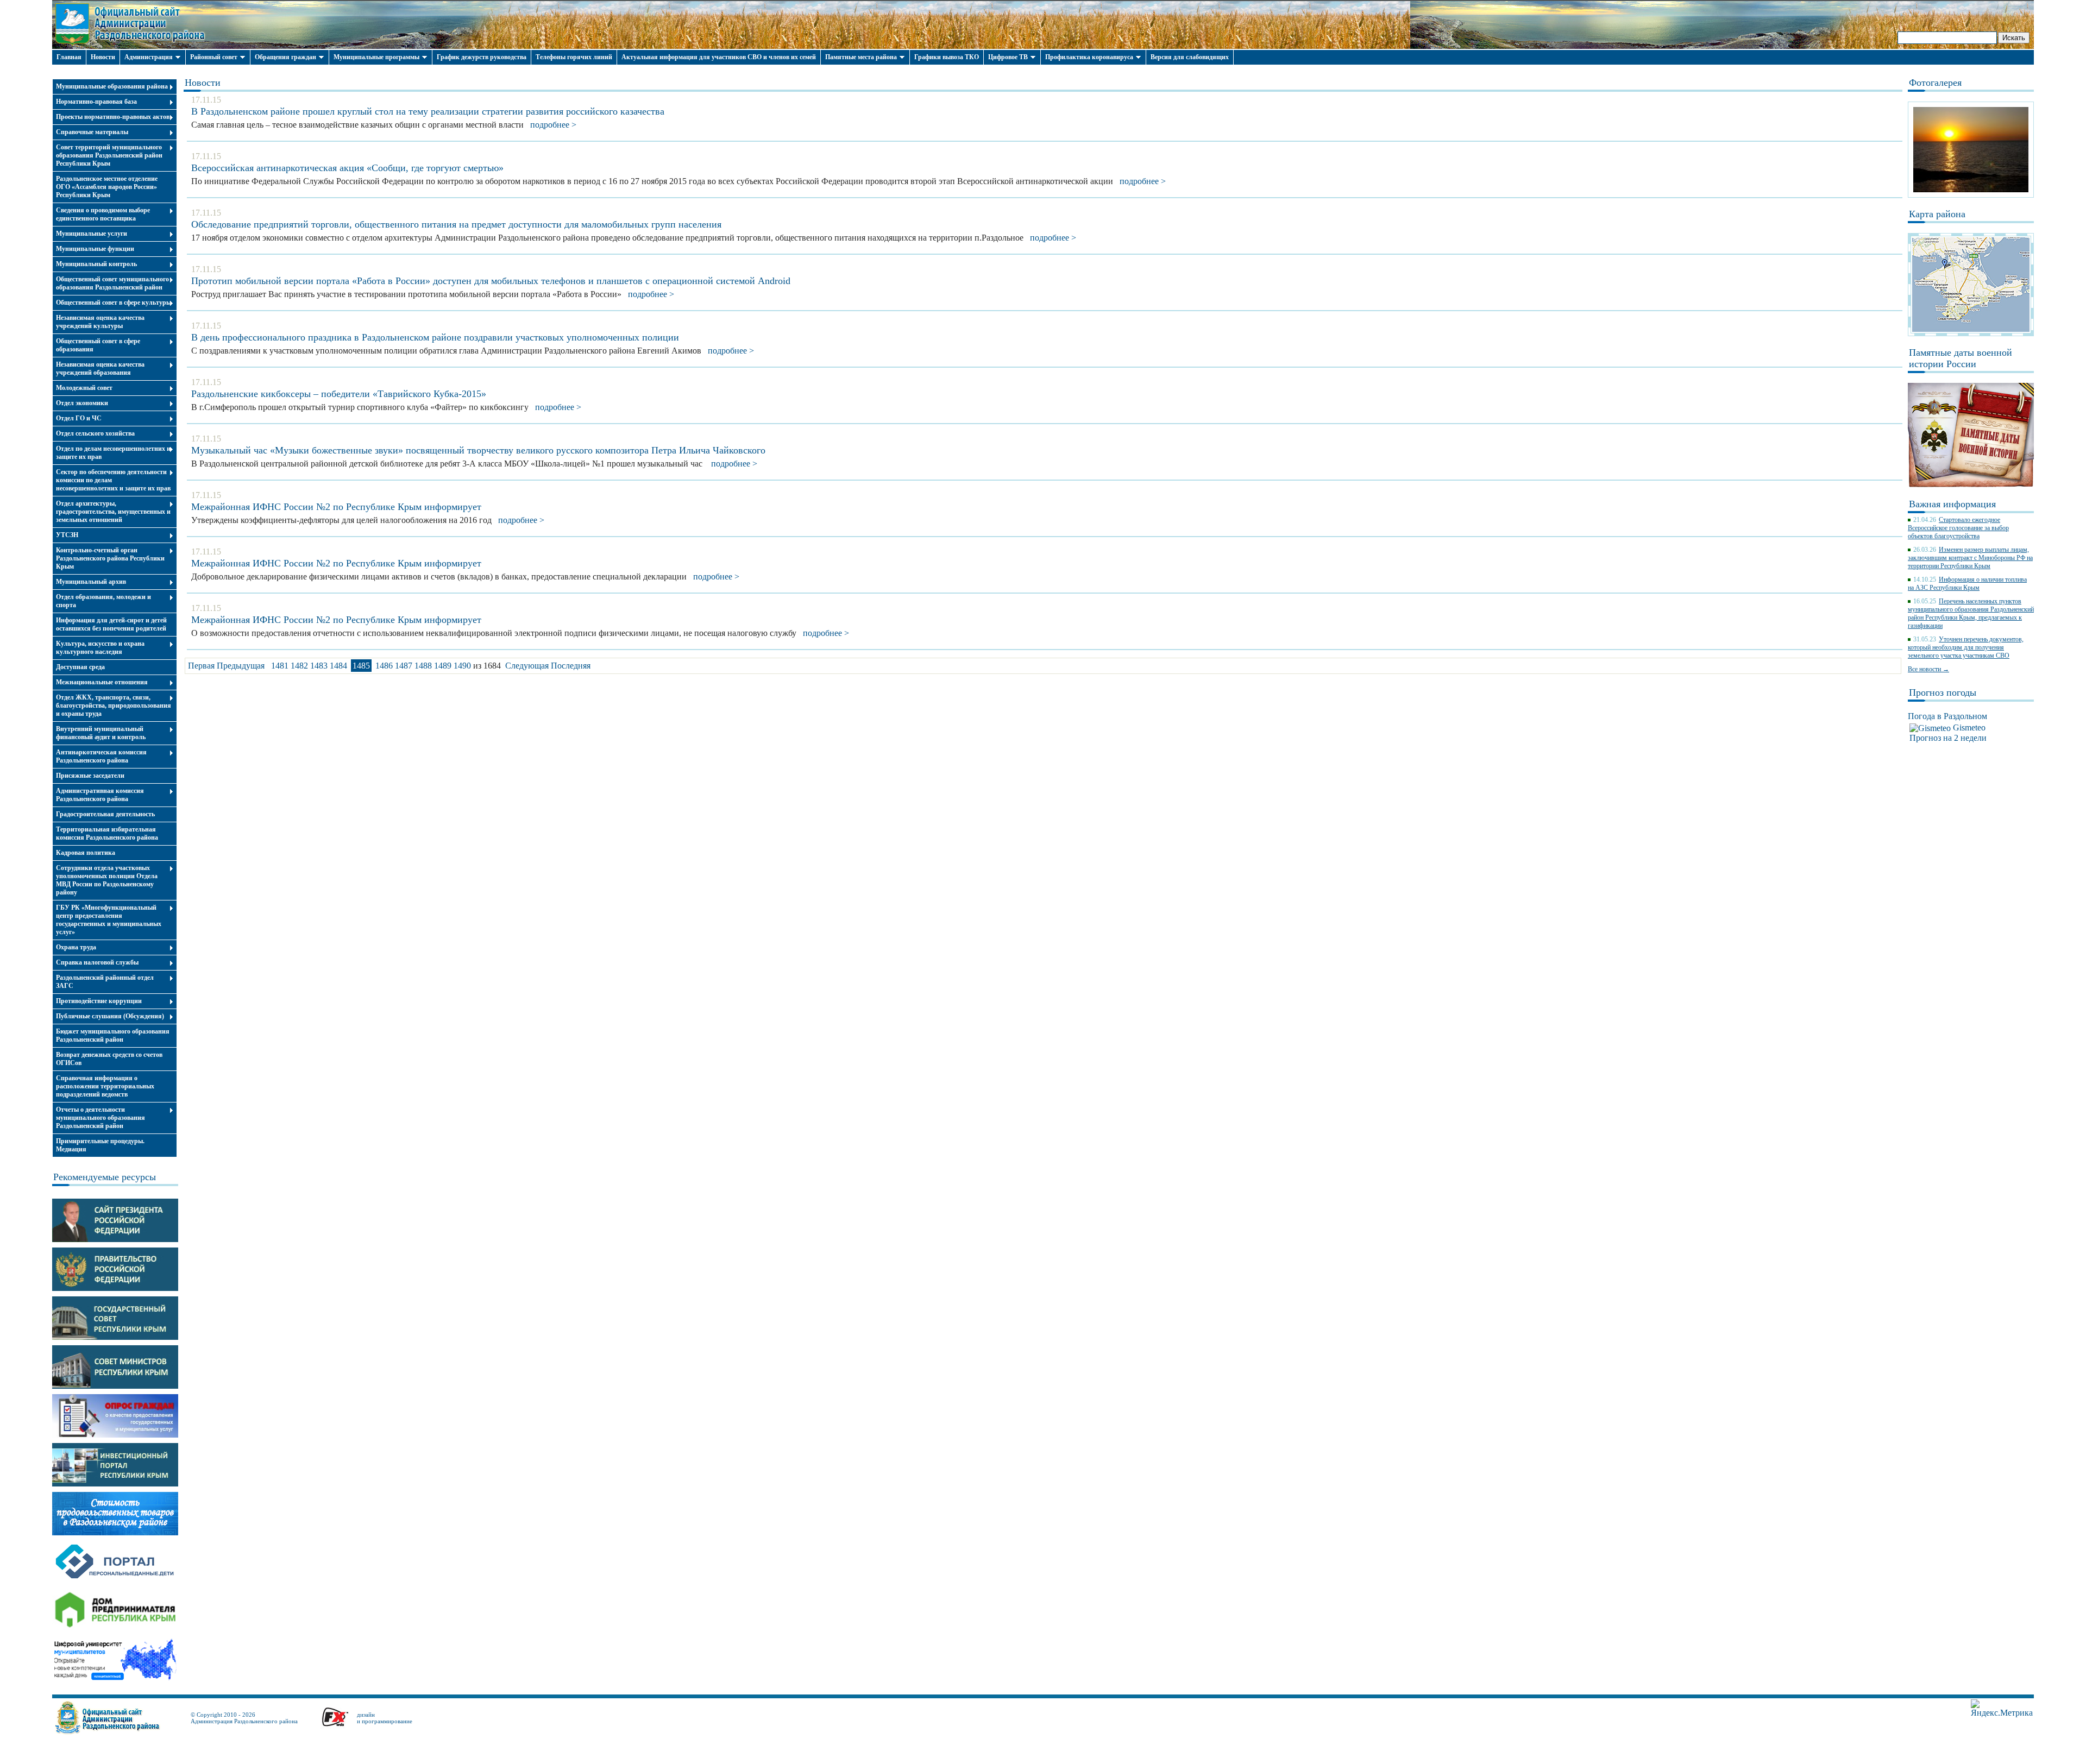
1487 (404, 666)
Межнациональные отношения (102, 682)
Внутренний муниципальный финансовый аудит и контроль (101, 733)
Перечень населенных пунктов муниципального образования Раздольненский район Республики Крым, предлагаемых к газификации (1971, 613)
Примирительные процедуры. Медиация (100, 1145)
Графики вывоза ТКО (947, 57)
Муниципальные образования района (112, 86)
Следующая (527, 666)
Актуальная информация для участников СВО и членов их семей (719, 57)
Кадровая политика (86, 853)
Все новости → (1928, 669)
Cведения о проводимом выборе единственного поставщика (103, 214)
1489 (443, 666)
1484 (338, 666)
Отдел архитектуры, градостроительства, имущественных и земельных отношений (113, 512)
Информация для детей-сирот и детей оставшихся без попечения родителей (111, 624)
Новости (103, 57)
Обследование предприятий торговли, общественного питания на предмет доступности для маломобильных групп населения (456, 224)
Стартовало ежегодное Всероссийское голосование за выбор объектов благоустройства (1958, 528)
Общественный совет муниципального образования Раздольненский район (112, 283)
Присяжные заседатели (90, 776)
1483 (319, 666)
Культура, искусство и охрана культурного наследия (100, 648)
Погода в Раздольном (1947, 716)
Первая (201, 666)
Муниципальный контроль (96, 264)
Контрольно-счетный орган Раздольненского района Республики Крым (110, 558)
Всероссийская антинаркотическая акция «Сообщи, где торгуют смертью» (347, 168)
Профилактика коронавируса (1089, 57)
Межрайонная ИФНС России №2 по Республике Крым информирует (336, 507)
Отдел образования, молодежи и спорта (103, 601)
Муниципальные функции (95, 249)
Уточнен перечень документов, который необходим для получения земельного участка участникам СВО (1966, 647)
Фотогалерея (1935, 83)
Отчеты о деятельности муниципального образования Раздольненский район (100, 1118)
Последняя (571, 666)
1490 (462, 666)
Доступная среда (80, 667)
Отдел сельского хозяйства (95, 433)
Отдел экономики (82, 403)
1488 (423, 666)
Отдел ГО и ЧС (79, 418)
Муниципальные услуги (92, 234)
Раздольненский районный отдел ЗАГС (105, 982)
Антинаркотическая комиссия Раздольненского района (101, 756)
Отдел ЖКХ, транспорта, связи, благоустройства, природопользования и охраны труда (114, 705)
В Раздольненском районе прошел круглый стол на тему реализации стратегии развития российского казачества (428, 111)
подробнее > (553, 125)
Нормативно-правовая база (96, 102)
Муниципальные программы (376, 57)
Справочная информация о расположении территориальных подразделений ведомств (105, 1086)
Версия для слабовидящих (1190, 57)
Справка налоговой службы (97, 962)
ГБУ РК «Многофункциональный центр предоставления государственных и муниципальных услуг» (109, 920)
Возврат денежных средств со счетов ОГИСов (109, 1059)
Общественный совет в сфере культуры (114, 303)
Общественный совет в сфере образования (98, 345)
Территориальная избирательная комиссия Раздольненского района (107, 833)
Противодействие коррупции (99, 1001)
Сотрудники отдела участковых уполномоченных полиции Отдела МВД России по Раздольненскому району (107, 880)
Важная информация (1952, 504)
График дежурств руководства (482, 57)
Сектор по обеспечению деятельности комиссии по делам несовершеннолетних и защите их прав (113, 480)
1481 (280, 666)
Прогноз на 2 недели (1948, 738)
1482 (299, 666)
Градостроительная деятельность (105, 814)
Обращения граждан (285, 57)
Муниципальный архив (91, 582)
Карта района (1937, 214)
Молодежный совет (84, 388)
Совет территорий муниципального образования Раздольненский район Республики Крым (109, 155)
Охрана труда (76, 947)
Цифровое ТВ (1008, 57)
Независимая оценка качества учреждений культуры (100, 322)
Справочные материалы (92, 132)
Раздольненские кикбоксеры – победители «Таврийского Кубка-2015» (339, 394)
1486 (384, 666)
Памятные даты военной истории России (1961, 358)
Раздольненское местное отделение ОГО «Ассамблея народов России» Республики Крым (107, 187)
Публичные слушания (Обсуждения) (110, 1016)
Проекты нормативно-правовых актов (113, 117)
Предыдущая (241, 666)
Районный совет (214, 57)
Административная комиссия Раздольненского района (100, 795)
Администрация (149, 57)
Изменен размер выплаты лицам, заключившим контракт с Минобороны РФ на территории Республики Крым (1970, 558)
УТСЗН (67, 535)
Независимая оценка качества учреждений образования (100, 368)
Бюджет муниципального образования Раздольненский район (113, 1035)
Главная (69, 57)
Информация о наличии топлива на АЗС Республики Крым (1967, 584)
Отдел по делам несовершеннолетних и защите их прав (113, 453)
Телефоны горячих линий (574, 57)
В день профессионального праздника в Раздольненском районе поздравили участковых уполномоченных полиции (435, 337)
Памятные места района (861, 57)
